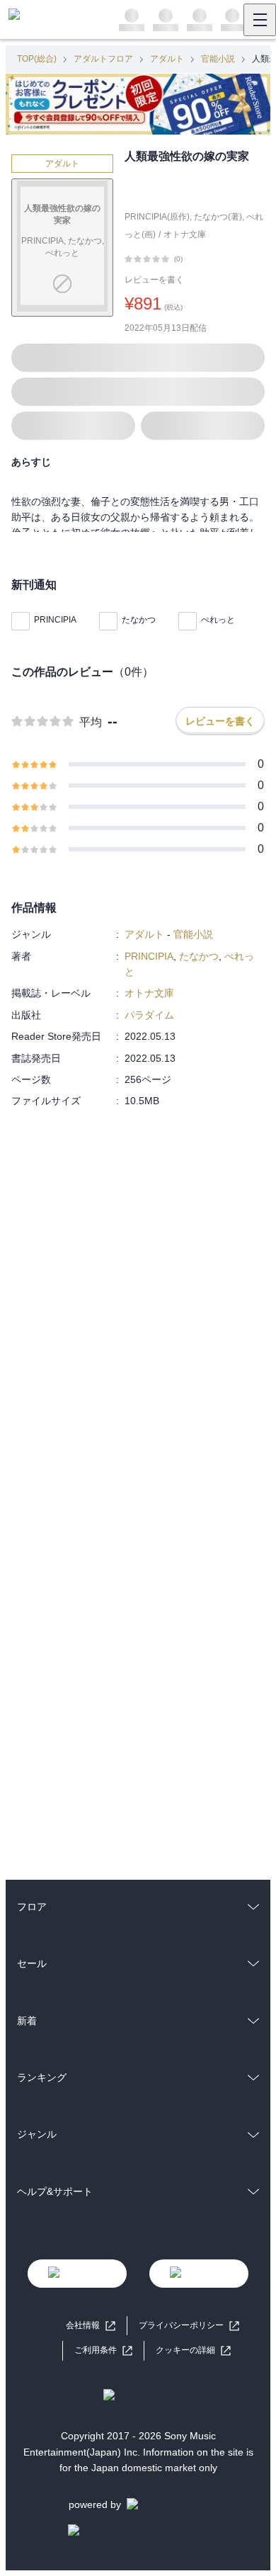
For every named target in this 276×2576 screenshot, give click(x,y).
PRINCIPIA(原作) (157, 217)
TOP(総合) (37, 59)
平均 (91, 722)
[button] (193, 2350)
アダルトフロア (103, 59)
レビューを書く (154, 280)
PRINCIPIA (55, 620)
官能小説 (218, 59)
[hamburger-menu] (260, 20)
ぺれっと (218, 620)
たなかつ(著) (218, 217)
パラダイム (149, 1015)
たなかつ (139, 620)
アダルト (167, 59)
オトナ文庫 (185, 234)
